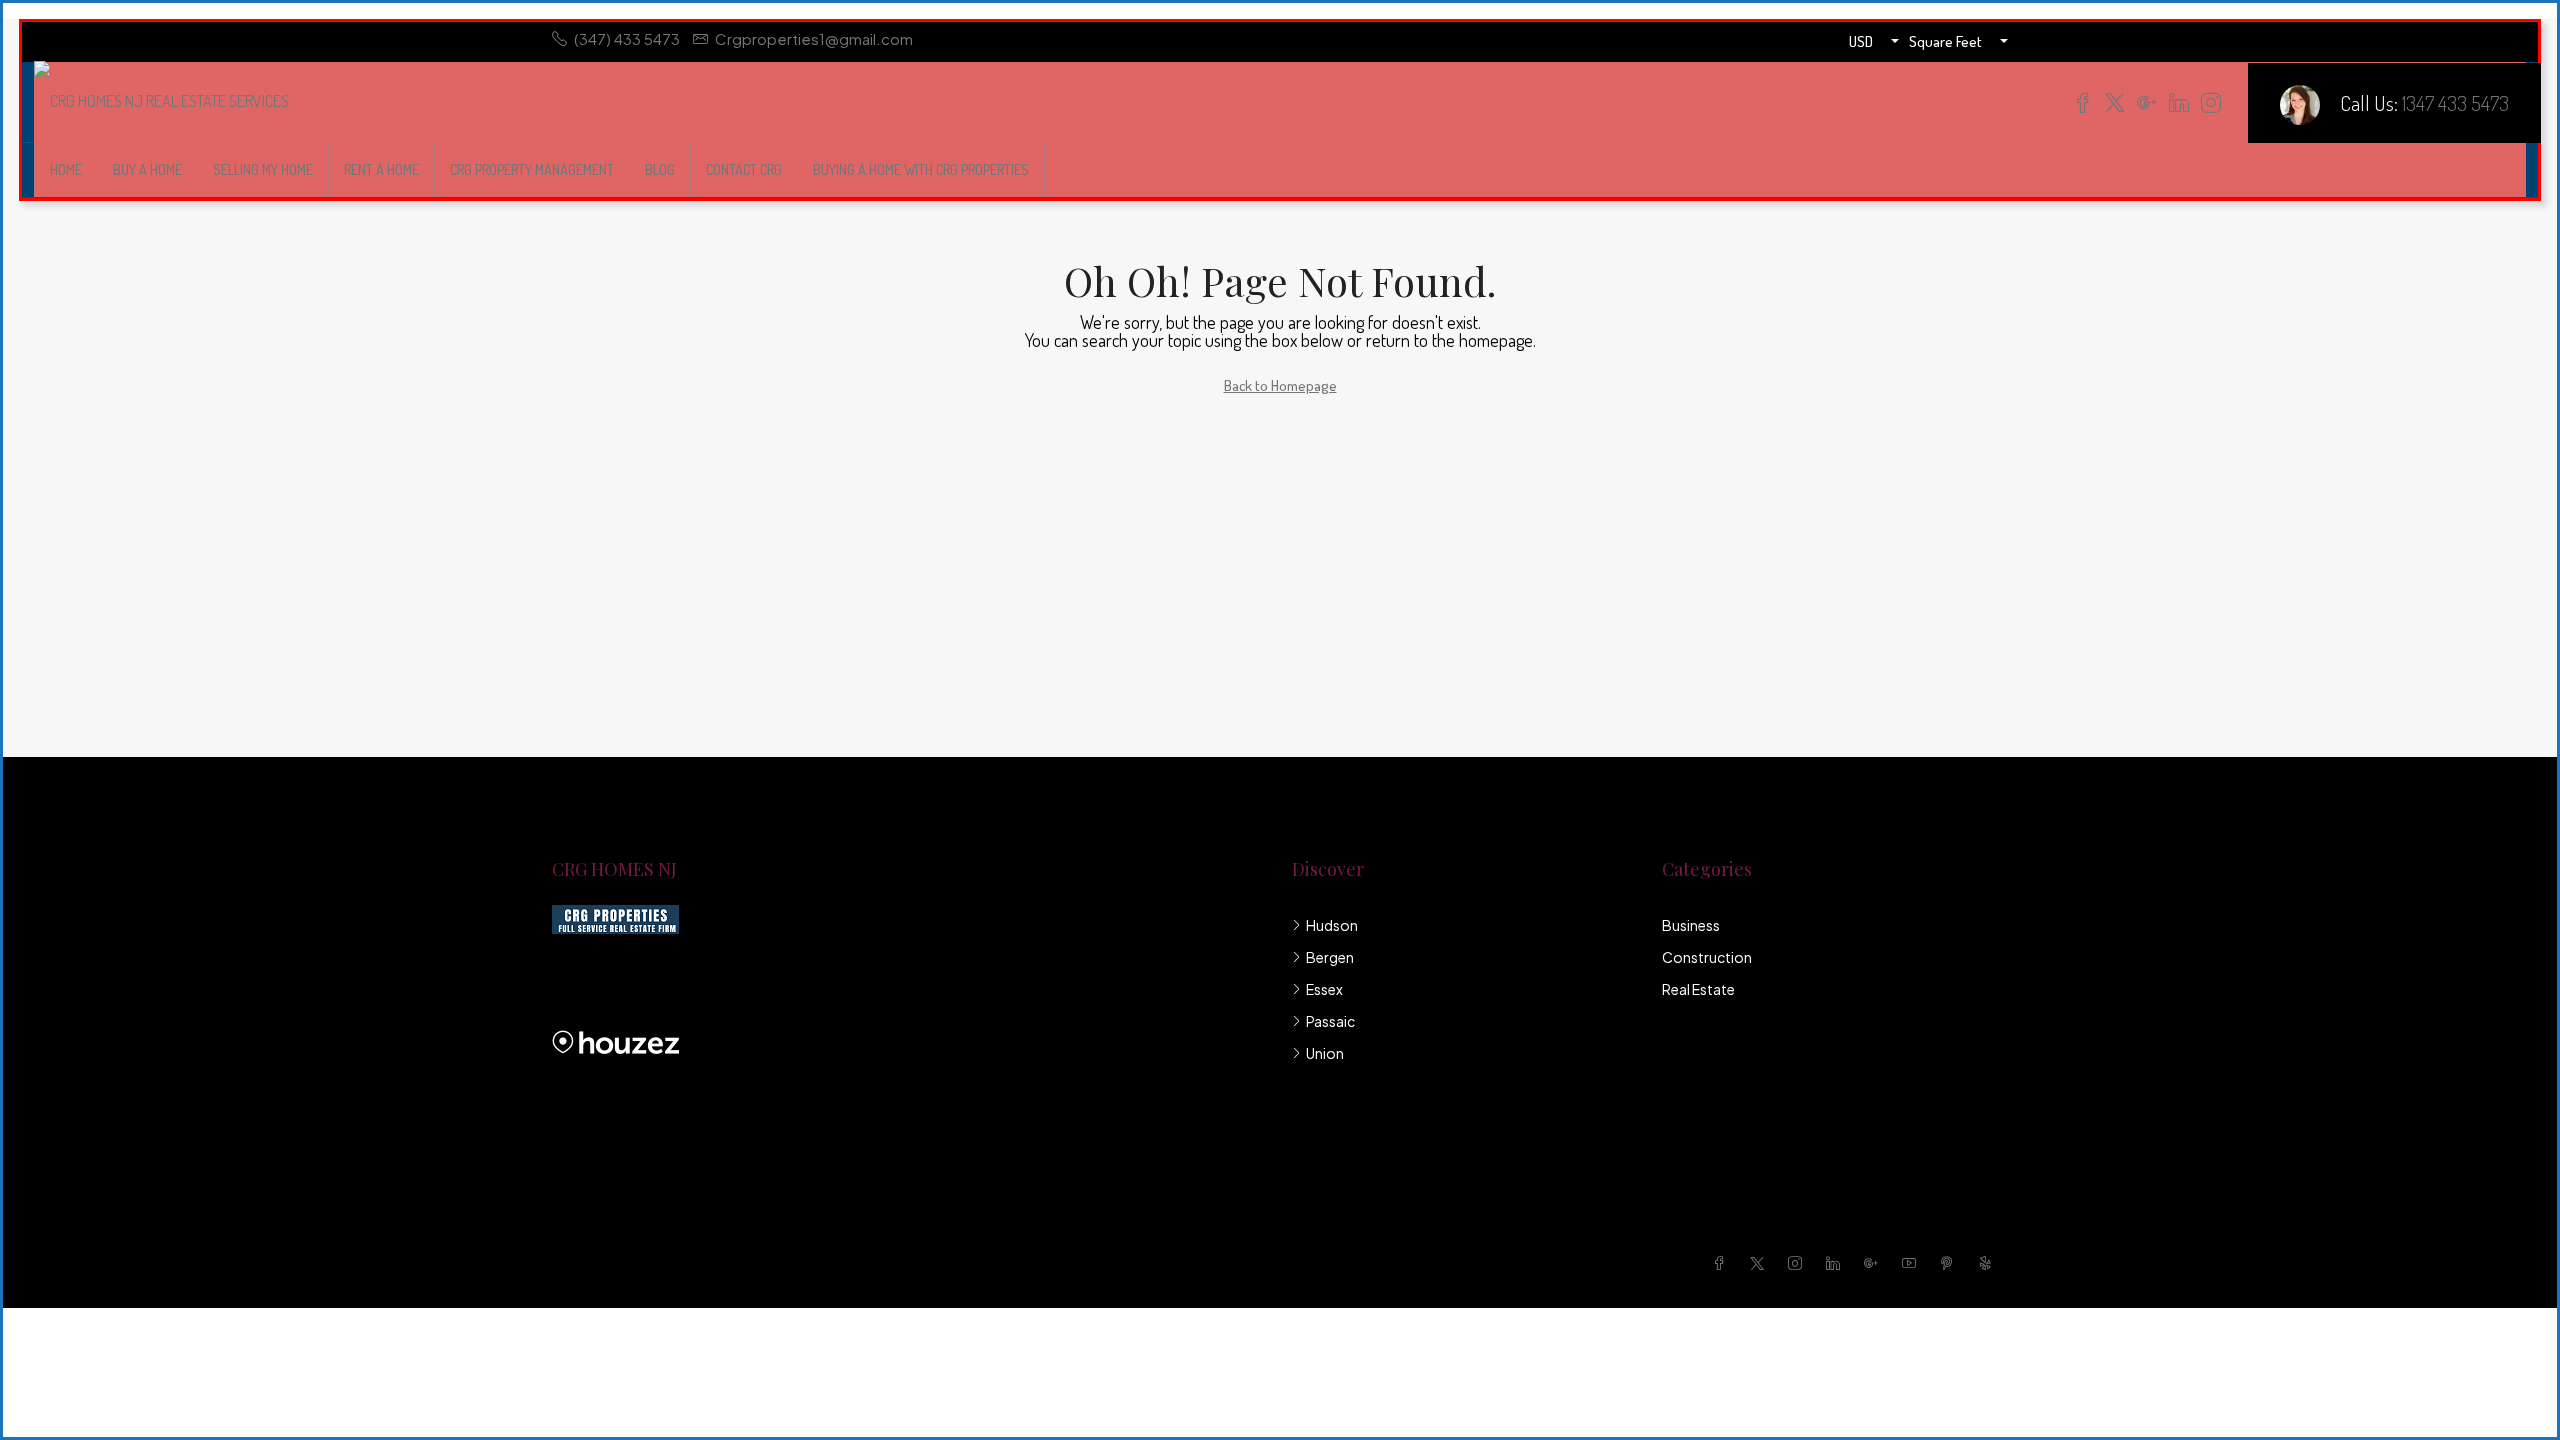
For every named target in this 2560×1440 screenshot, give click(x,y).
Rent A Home (381, 169)
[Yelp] (1989, 1263)
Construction (1707, 957)
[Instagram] (1799, 1263)
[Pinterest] (1951, 1263)
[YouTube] (1913, 1263)
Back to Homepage (1280, 385)
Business (1691, 925)
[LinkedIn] (1837, 1263)
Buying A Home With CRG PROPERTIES (921, 169)
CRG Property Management (532, 169)
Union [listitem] (1325, 1053)
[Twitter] (1761, 1263)
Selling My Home (263, 169)
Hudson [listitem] (1332, 925)
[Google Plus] (1875, 1263)
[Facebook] (1723, 1263)
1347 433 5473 (2455, 102)
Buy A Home (147, 169)
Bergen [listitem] (1330, 957)
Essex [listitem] (1324, 989)
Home (66, 169)
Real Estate (1698, 989)
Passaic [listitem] (1330, 1021)
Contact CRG (744, 169)
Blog (660, 169)
